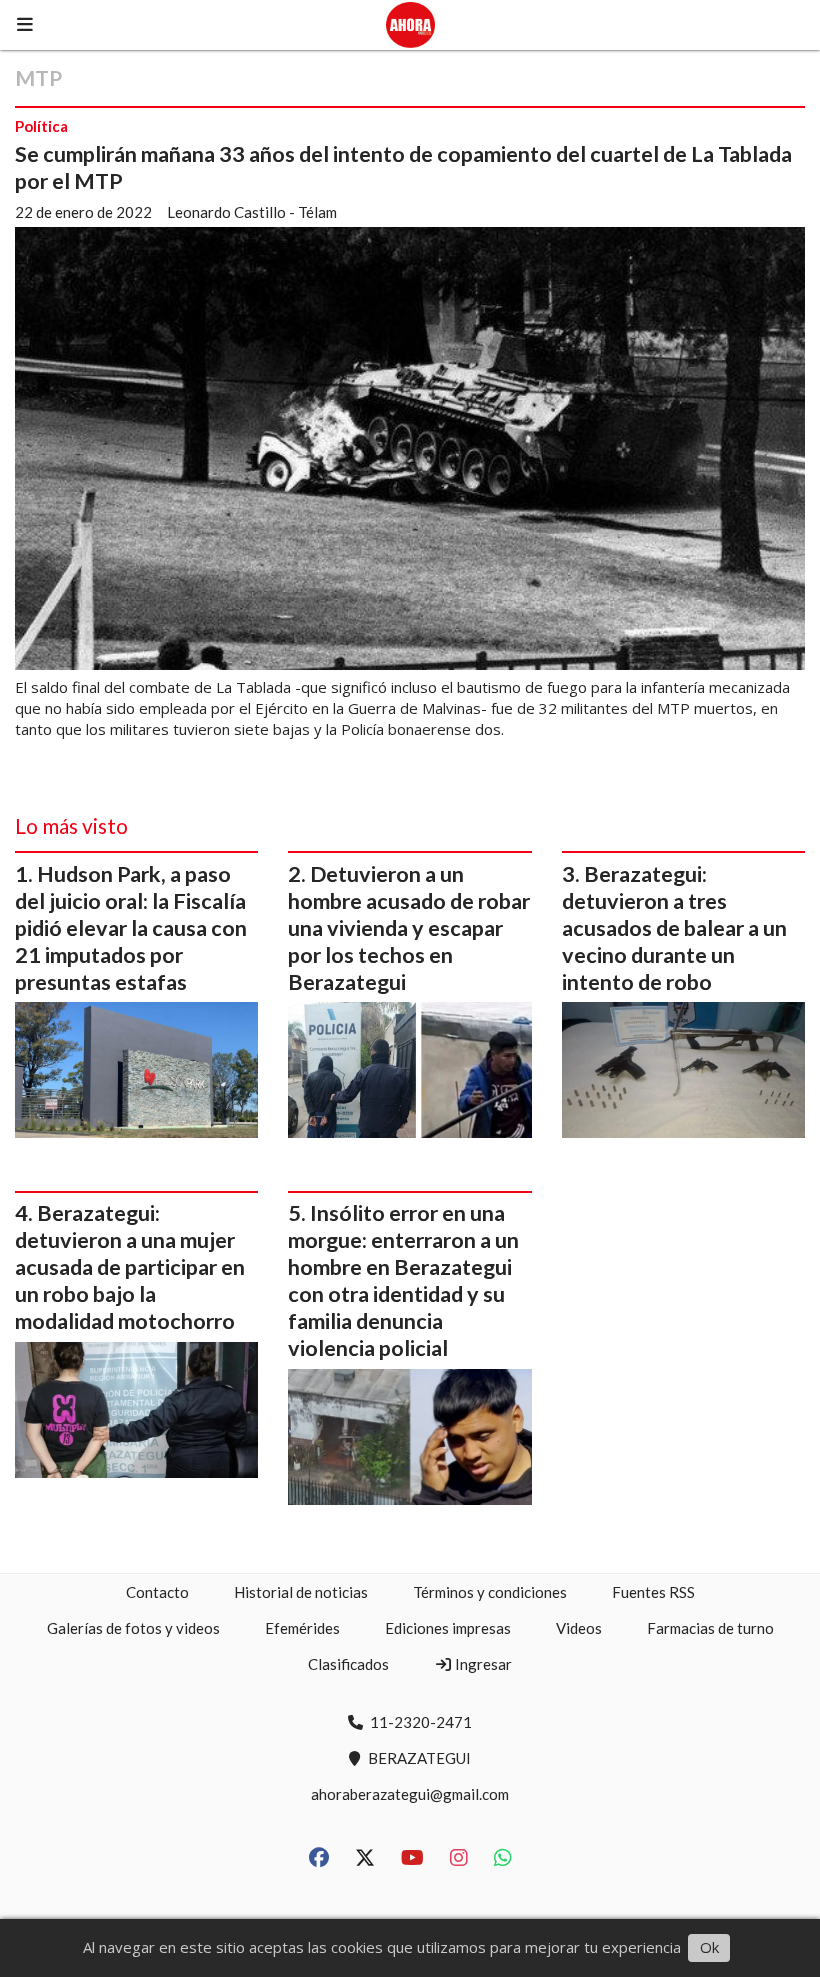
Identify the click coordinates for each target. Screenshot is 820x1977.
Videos (579, 1628)
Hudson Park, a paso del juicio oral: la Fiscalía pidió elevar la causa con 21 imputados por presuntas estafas (131, 928)
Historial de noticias (301, 1592)
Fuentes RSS (653, 1592)
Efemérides (302, 1628)
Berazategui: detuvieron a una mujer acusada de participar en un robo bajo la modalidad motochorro (130, 1267)
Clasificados (348, 1664)
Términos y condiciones (490, 1592)
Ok (709, 1947)
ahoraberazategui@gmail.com (410, 1794)
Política (41, 126)
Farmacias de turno (710, 1628)
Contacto (157, 1592)
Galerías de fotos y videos (133, 1628)
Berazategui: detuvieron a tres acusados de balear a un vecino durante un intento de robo (674, 928)
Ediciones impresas (448, 1628)
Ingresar (482, 1664)
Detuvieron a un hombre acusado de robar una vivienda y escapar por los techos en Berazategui (409, 928)
